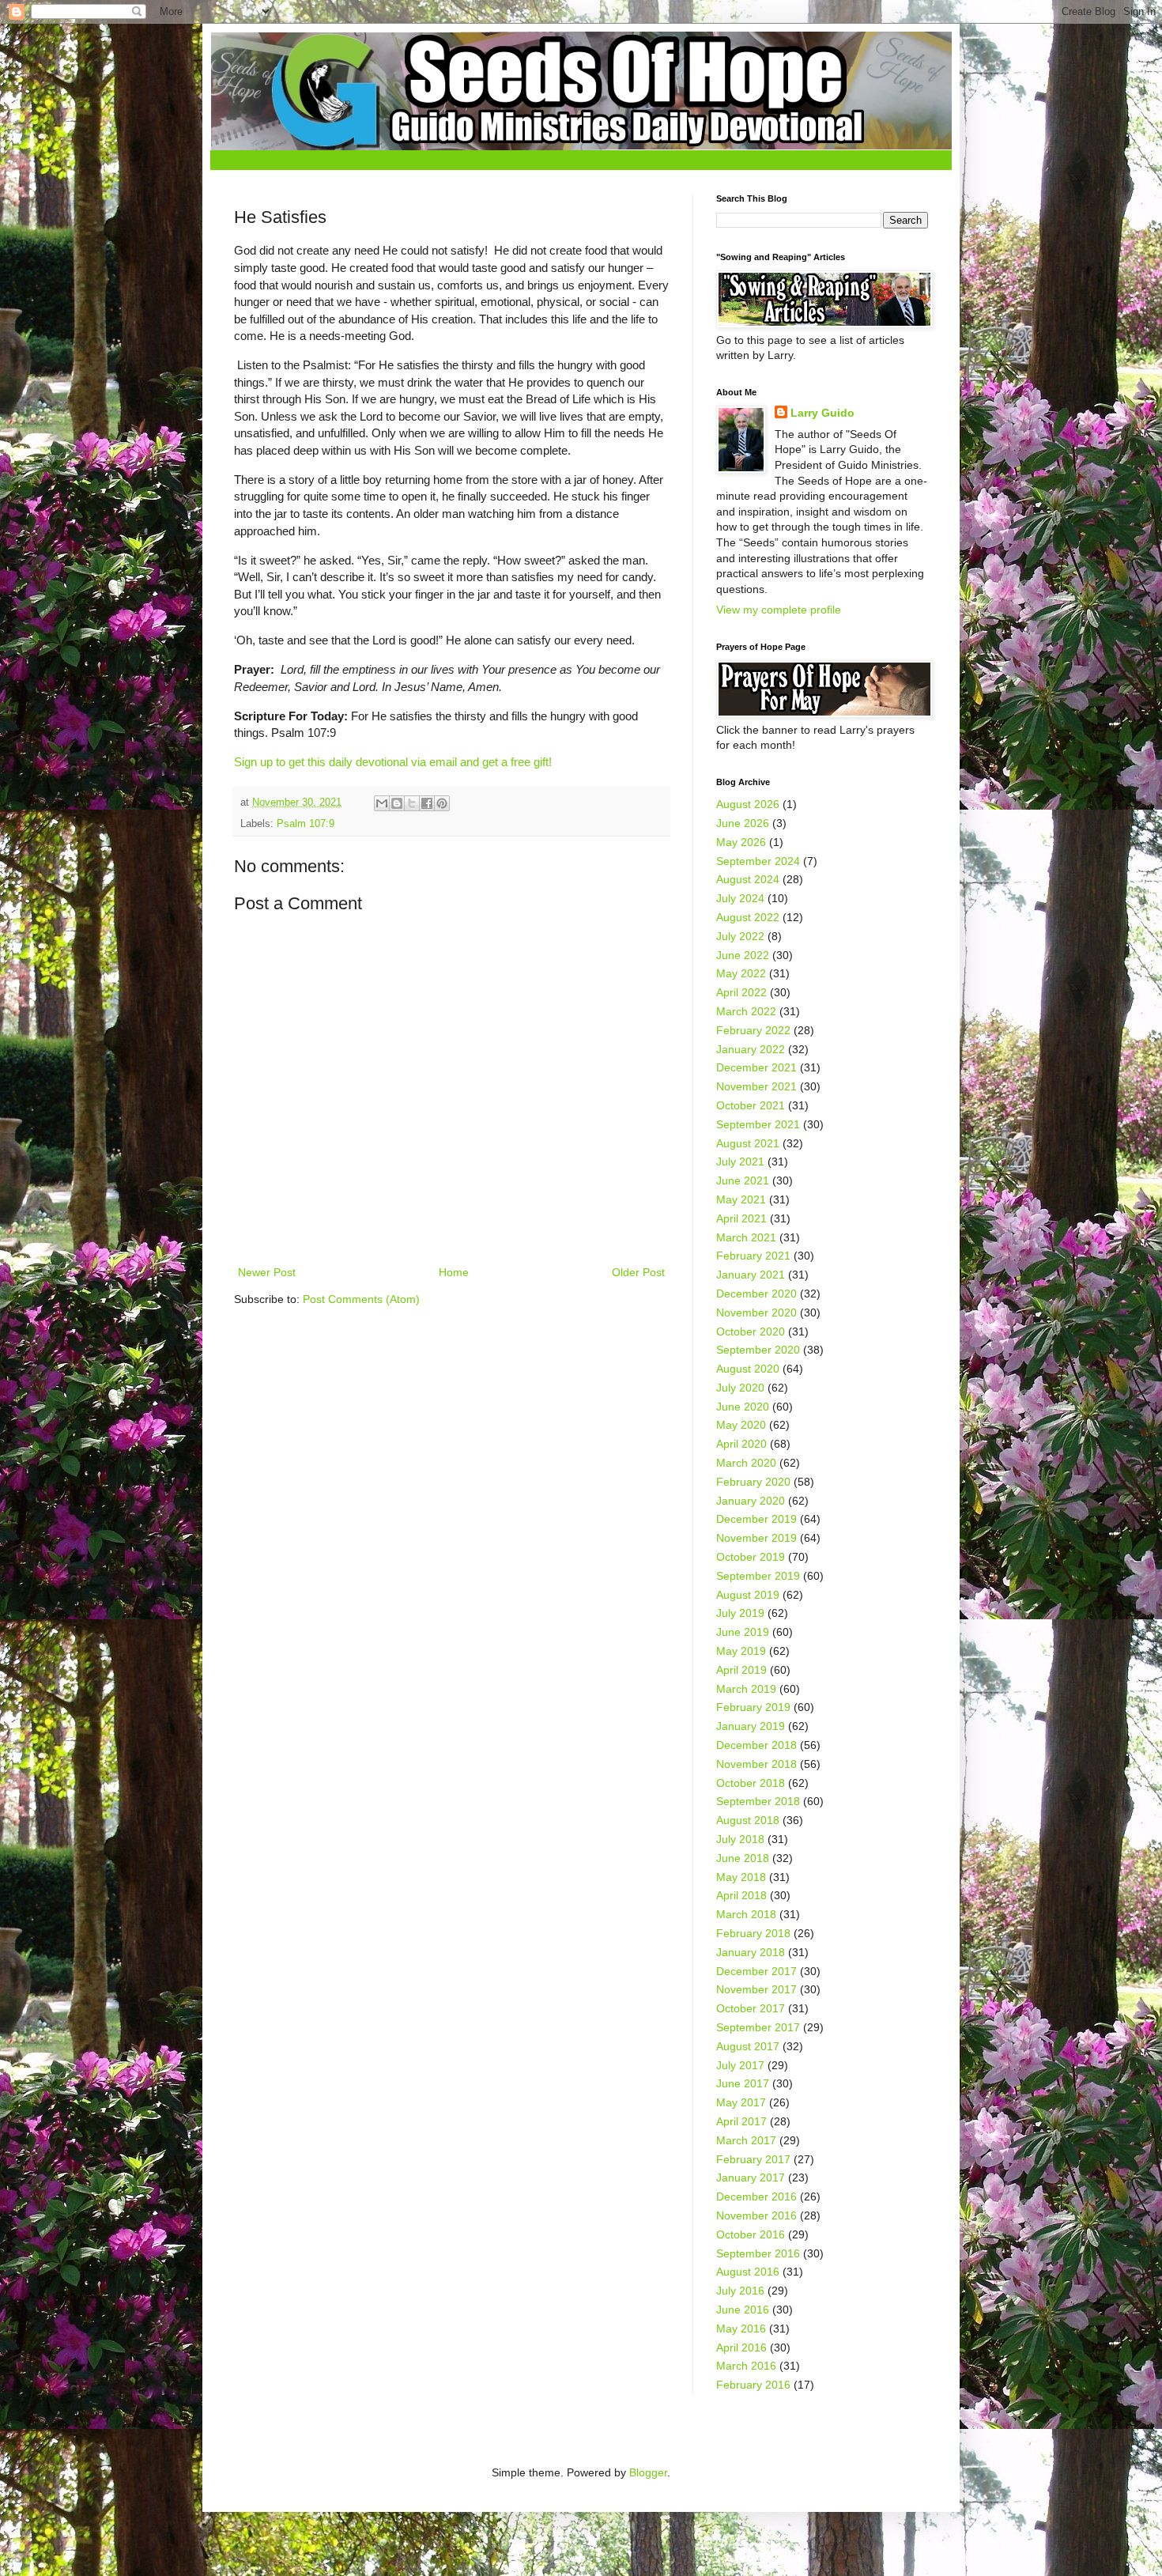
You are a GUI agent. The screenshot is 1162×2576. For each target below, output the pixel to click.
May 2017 (741, 2102)
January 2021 (751, 1275)
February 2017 (753, 2159)
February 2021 (753, 1256)
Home (454, 1272)
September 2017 (758, 2027)
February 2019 (753, 1707)
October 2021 (751, 1105)
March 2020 (746, 1463)
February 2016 (753, 2385)
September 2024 (758, 861)
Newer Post (267, 1272)
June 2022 (743, 955)
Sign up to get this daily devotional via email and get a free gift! (393, 762)
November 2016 (756, 2215)
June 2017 (743, 2083)
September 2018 (758, 1801)
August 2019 (748, 1595)
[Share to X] (412, 803)
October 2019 (751, 1557)
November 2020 (756, 1313)
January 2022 (751, 1049)
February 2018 (753, 1933)
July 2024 (740, 898)
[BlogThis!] (397, 803)
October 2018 (751, 1783)
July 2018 (740, 1839)
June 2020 (743, 1407)
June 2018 (743, 1858)
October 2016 (751, 2234)
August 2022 (748, 917)
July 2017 (740, 2065)
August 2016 (748, 2272)
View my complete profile (779, 610)
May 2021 (741, 1199)
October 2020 (751, 1331)
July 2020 (740, 1388)
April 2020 (741, 1444)
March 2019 (746, 1689)
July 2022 (740, 936)
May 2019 (741, 1651)
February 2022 (753, 1030)
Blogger (648, 2472)
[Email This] (382, 803)
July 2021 (740, 1161)
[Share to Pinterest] (442, 803)
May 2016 (741, 2329)
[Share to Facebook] (427, 803)
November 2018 (756, 1764)
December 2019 (756, 1519)
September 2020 (758, 1350)
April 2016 (741, 2347)
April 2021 (741, 1218)
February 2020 (753, 1482)
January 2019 (751, 1726)
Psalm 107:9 (306, 824)
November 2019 (756, 1538)
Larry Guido (822, 413)
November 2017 (756, 1989)
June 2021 (743, 1180)
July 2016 (740, 2291)
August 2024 (748, 879)
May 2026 (741, 842)
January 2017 (751, 2178)
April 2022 (741, 992)
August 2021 (748, 1143)
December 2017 (756, 1971)
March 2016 (746, 2366)
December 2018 (756, 1745)
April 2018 (741, 1895)
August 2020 (748, 1369)
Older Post (638, 1272)
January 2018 (751, 1952)
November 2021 (756, 1086)
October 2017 (751, 2008)
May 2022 (741, 973)
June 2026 (743, 823)
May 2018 (741, 1877)
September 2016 (758, 2253)
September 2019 (758, 1576)
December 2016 (756, 2196)
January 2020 (751, 1501)
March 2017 (746, 2140)
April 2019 (741, 1670)
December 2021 (756, 1067)
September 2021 (758, 1124)
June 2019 (743, 1632)
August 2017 (748, 2046)
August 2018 (748, 1820)
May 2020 (741, 1425)
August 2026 (748, 804)
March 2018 (746, 1914)
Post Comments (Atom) (361, 1299)
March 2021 (746, 1237)
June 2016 (743, 2310)
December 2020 (756, 1294)
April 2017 (741, 2121)
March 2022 (746, 1011)
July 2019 (740, 1613)
